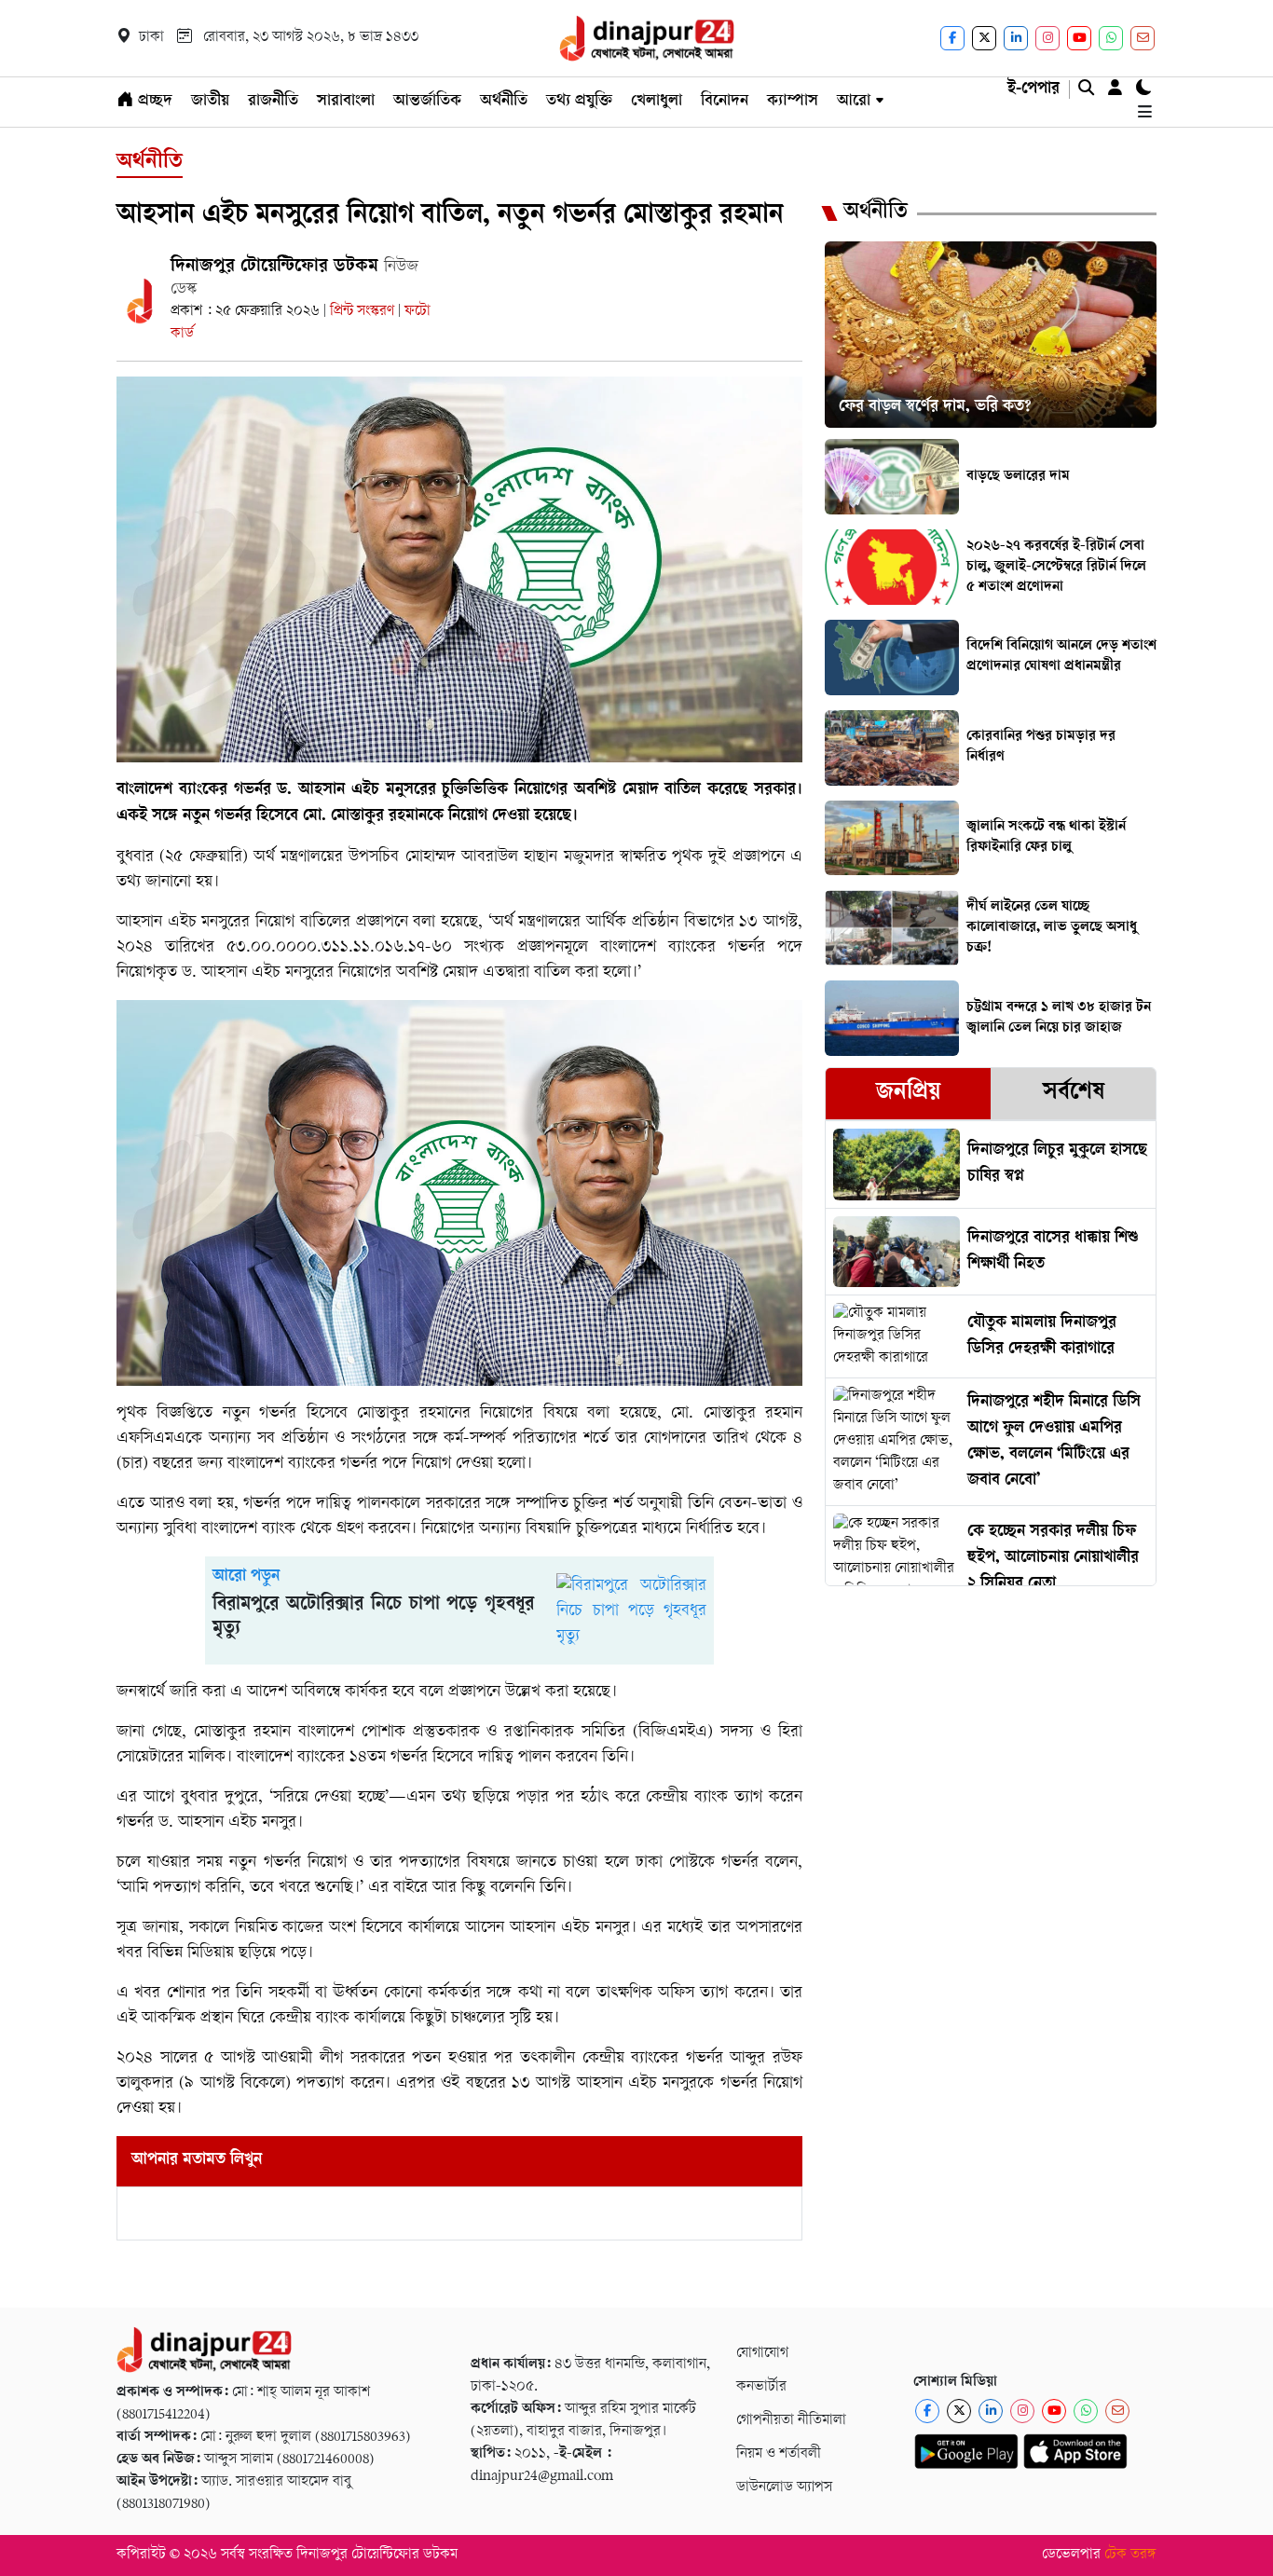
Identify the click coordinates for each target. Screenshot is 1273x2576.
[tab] (908, 1094)
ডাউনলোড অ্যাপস (784, 2488)
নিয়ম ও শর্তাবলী (779, 2454)
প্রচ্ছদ (153, 102)
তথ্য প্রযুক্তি (579, 102)
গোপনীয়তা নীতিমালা (791, 2421)
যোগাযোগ (762, 2354)
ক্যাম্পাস (793, 102)
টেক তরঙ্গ (1130, 2555)
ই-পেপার (1033, 89)
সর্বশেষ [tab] (1074, 1094)
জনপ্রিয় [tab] (908, 1094)
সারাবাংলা (346, 102)
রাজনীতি (273, 102)
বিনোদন (725, 102)
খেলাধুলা (657, 102)
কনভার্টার (761, 2387)
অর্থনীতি (504, 102)
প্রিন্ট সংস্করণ (364, 312)
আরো (854, 102)
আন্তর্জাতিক (427, 102)
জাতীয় (210, 102)
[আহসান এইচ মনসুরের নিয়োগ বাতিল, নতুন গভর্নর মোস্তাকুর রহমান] (459, 570)
